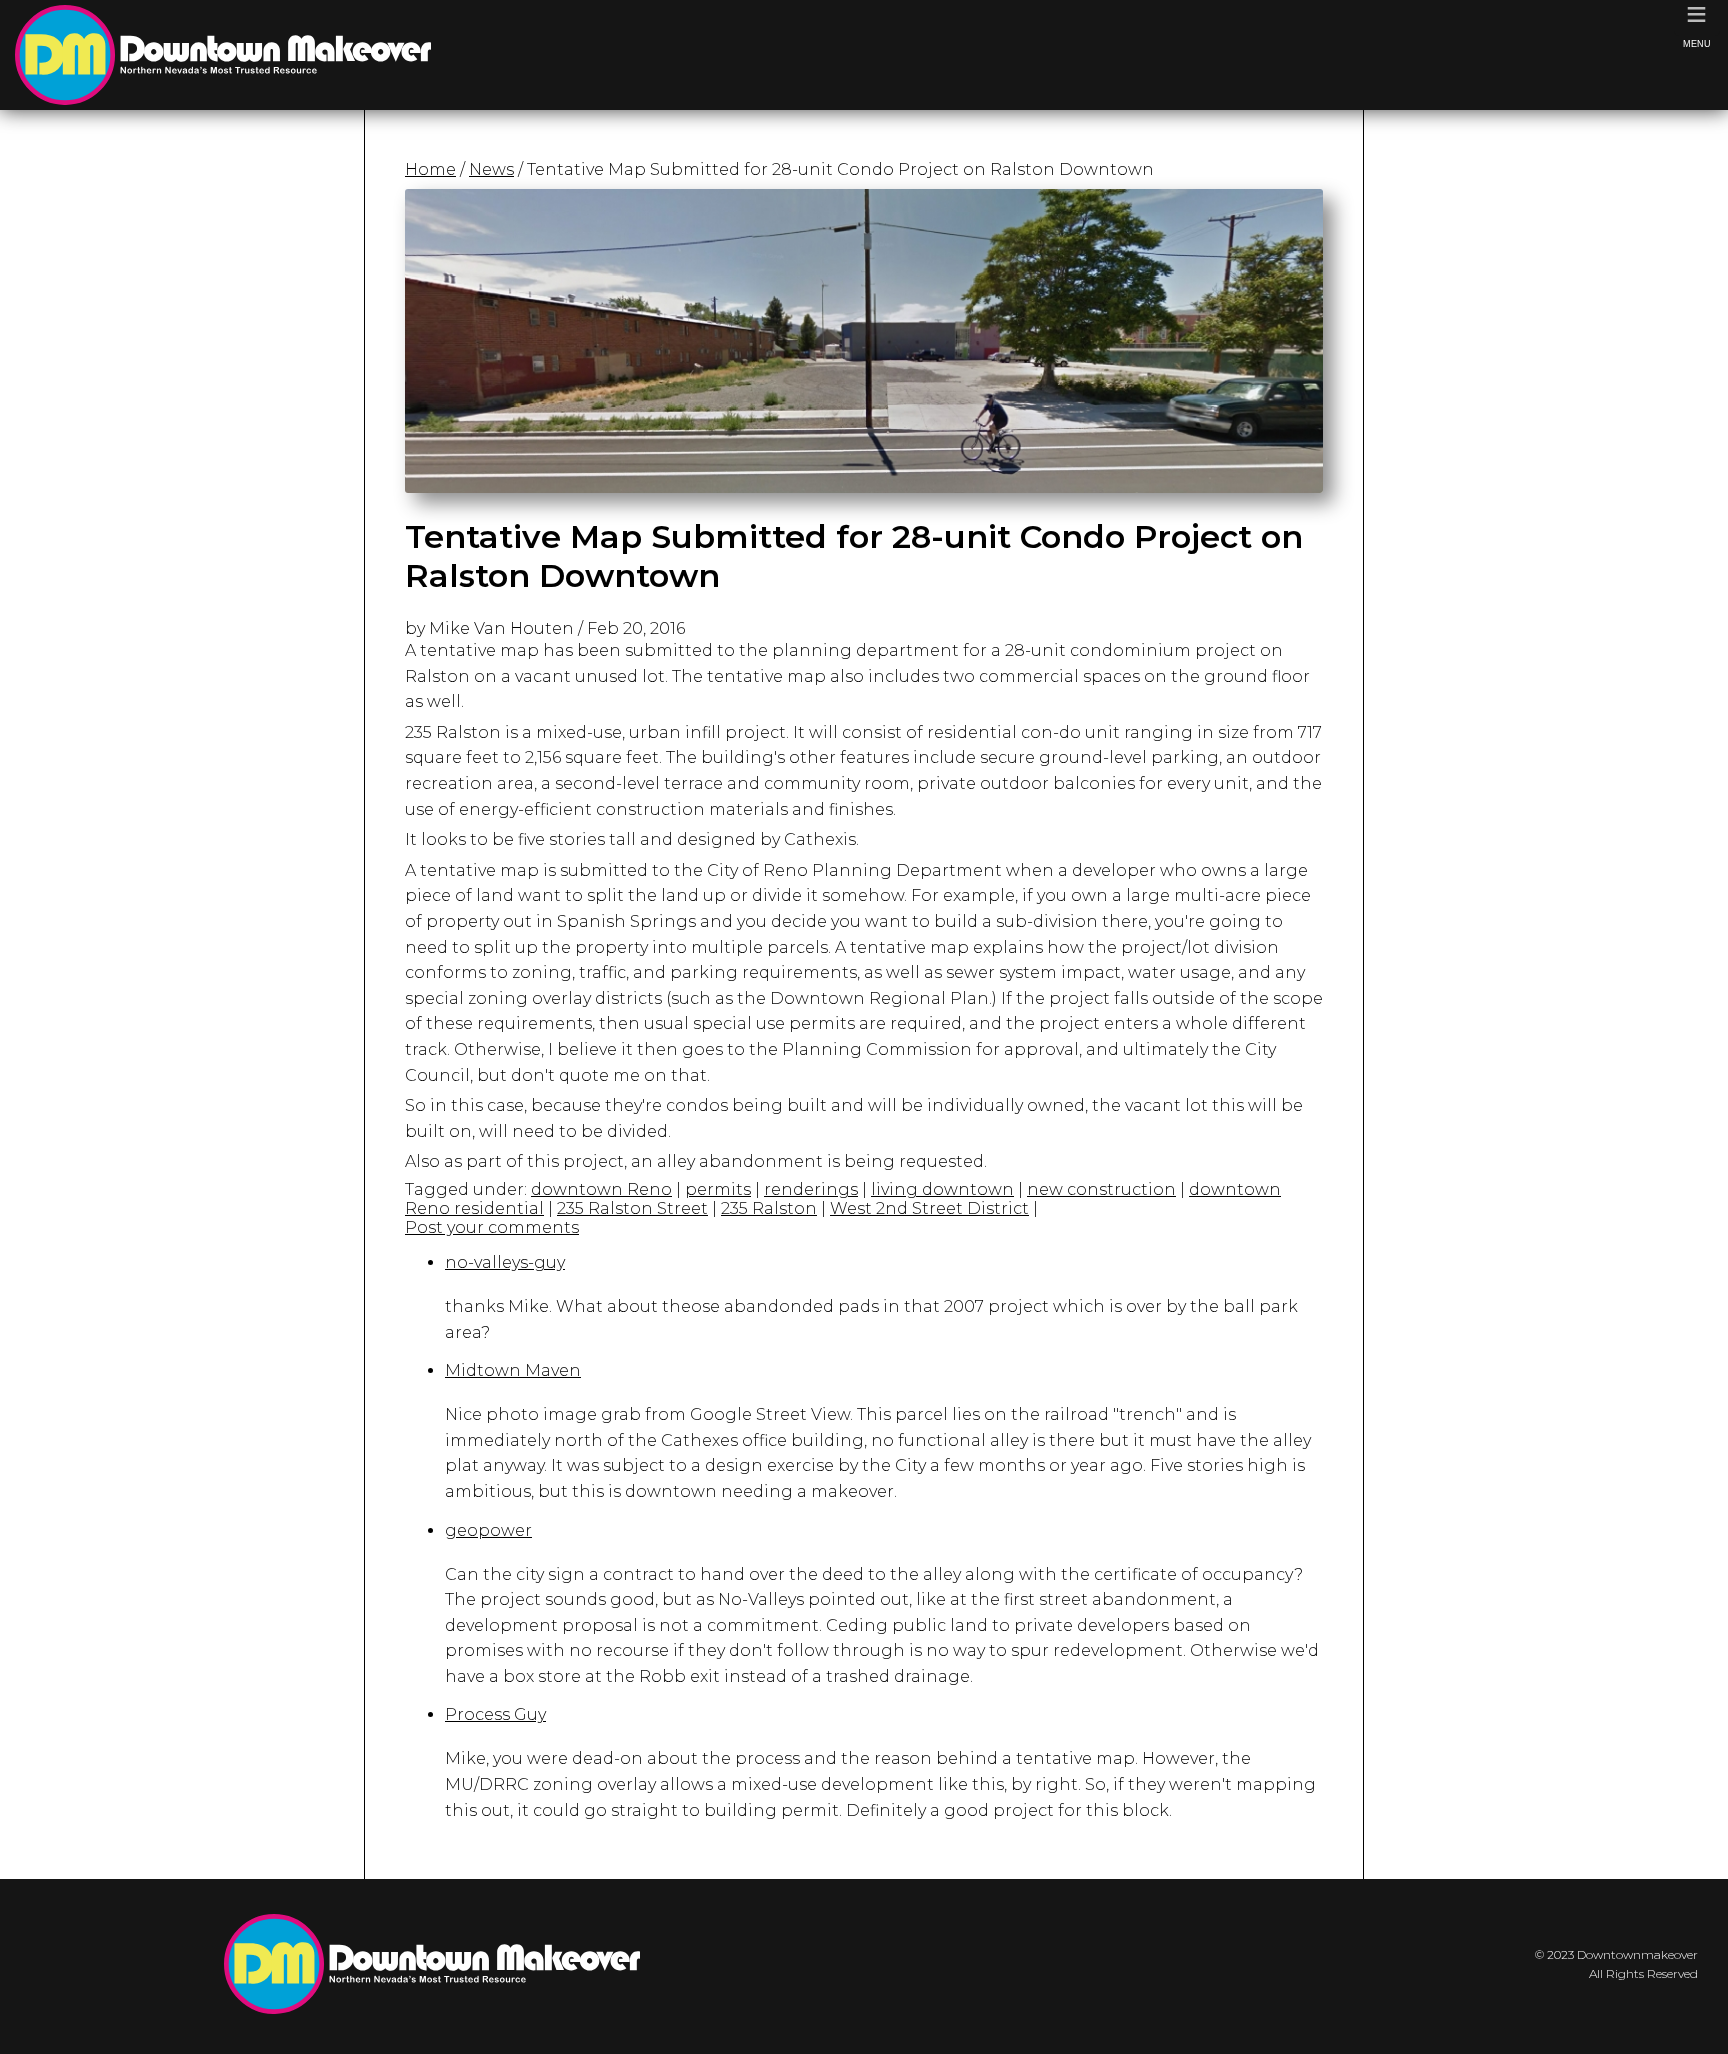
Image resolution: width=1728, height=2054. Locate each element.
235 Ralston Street (632, 1208)
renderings (811, 1189)
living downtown (942, 1189)
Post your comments (492, 1227)
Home (430, 169)
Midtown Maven (513, 1370)
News (491, 169)
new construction (1101, 1189)
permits (718, 1189)
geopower (488, 1530)
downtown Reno (601, 1189)
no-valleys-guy (505, 1262)
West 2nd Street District (929, 1208)
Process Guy (495, 1714)
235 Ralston (769, 1208)
